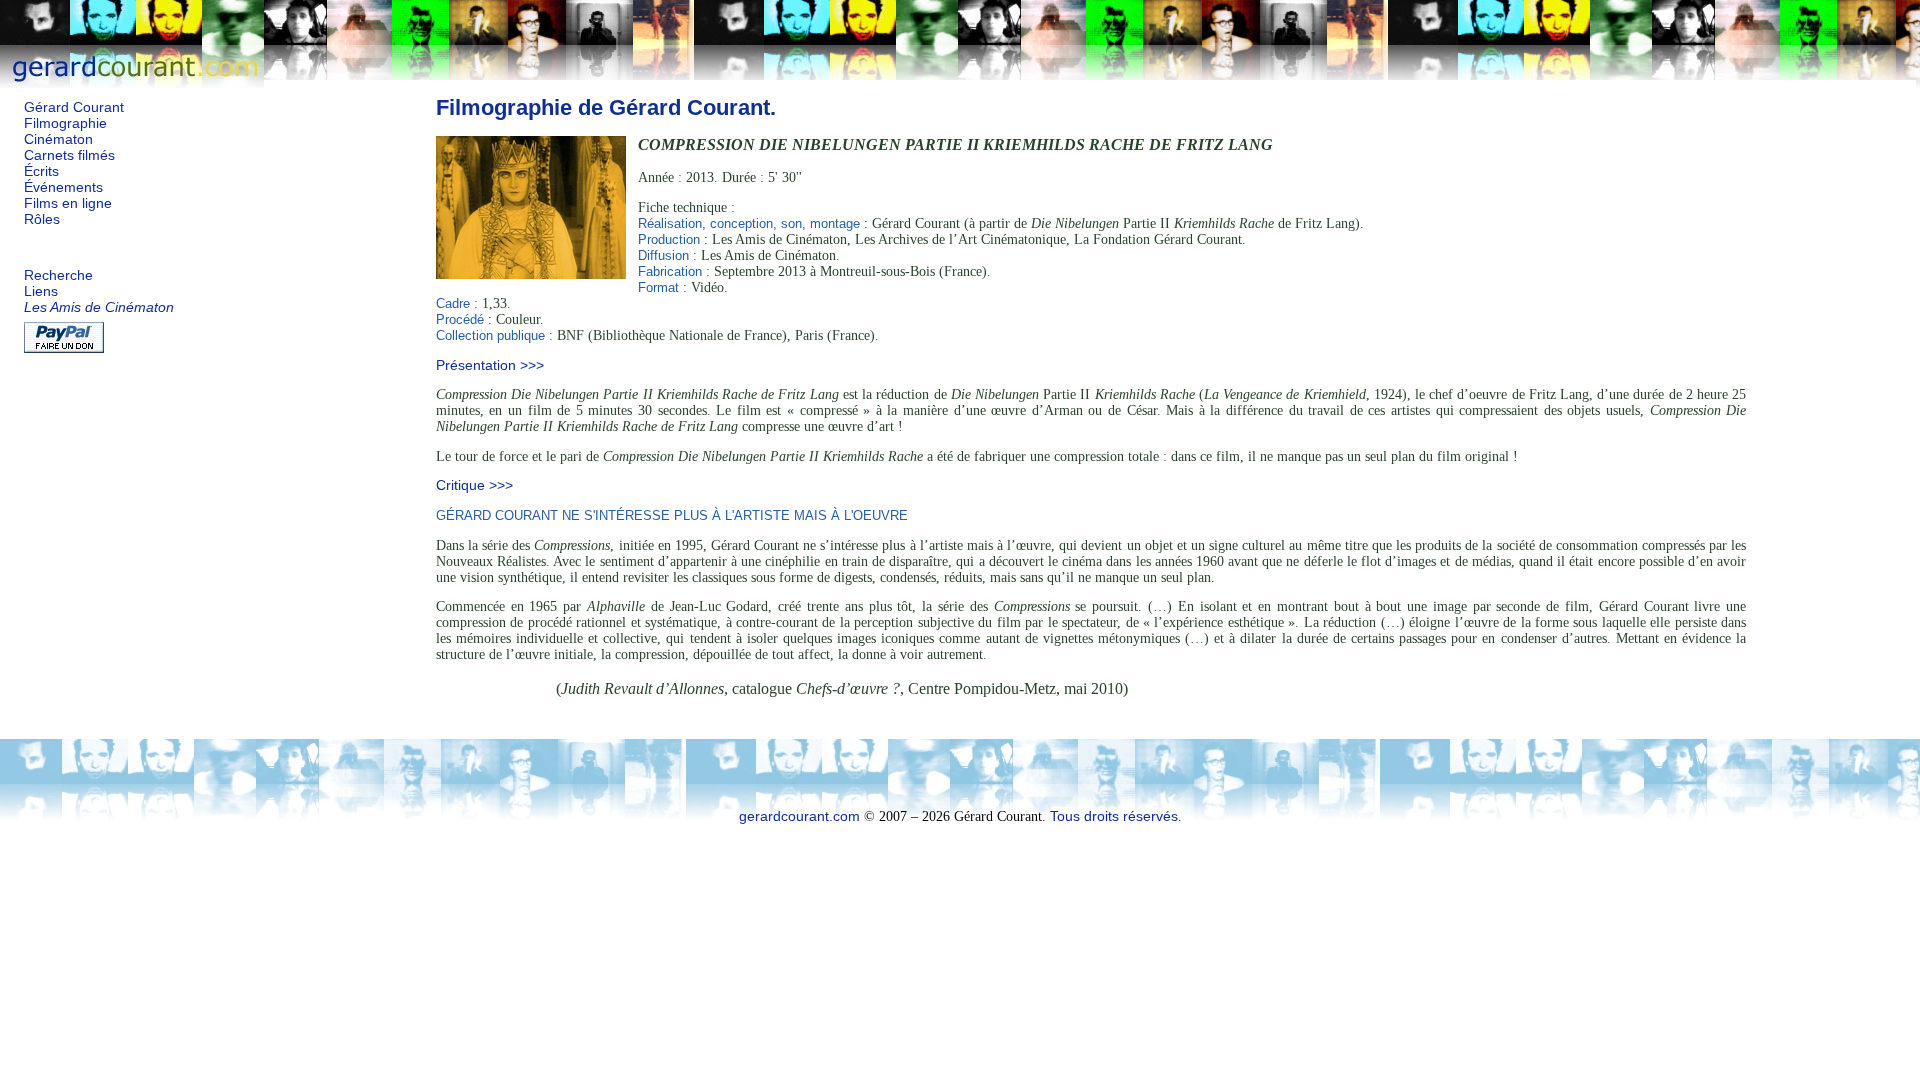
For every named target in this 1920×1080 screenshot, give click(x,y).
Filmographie (65, 123)
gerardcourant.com (799, 816)
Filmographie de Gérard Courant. (606, 107)
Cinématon (58, 139)
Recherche (58, 275)
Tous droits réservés (1114, 816)
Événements (63, 187)
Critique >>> (474, 485)
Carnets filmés (69, 155)
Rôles (42, 219)
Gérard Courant (74, 107)
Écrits (41, 171)
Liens (41, 291)
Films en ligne (68, 203)
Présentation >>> (490, 365)
